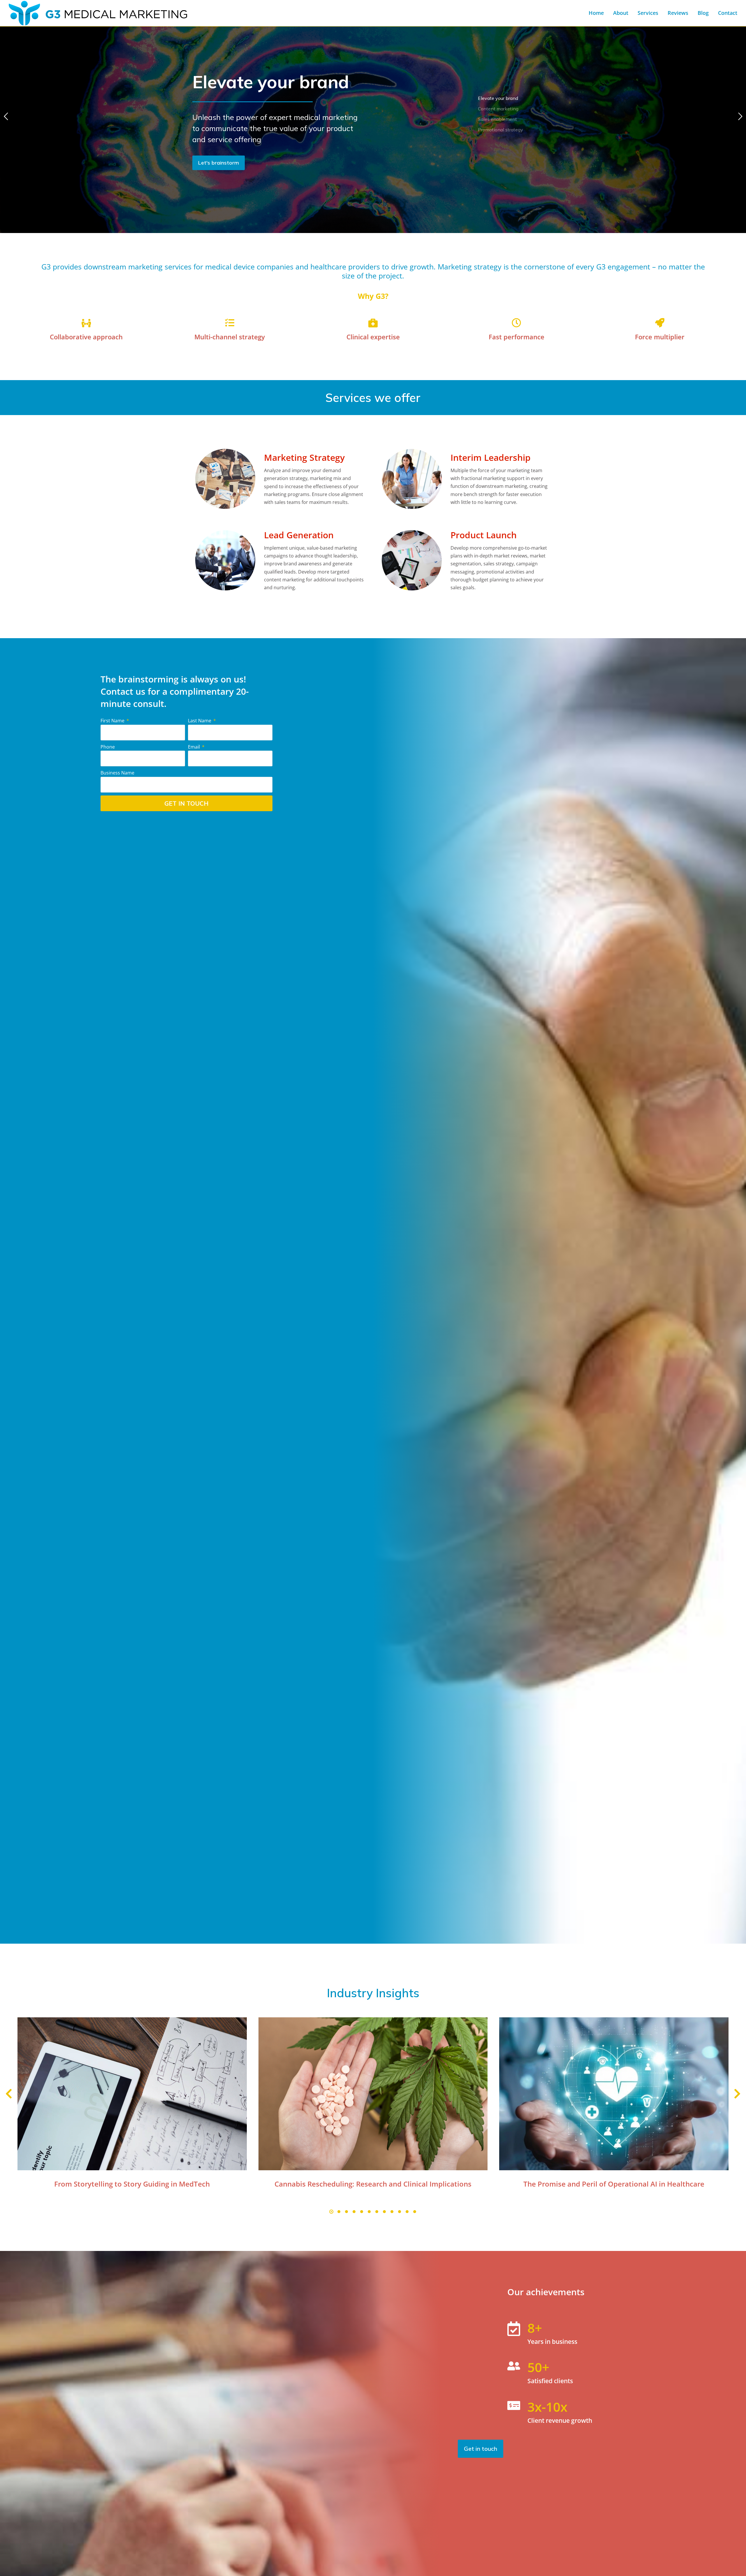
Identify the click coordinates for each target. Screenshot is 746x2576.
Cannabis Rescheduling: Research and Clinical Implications (373, 2184)
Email (195, 747)
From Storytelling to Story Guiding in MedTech (132, 2184)
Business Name (117, 773)
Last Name (200, 721)
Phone (108, 747)
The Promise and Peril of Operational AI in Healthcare (614, 2184)
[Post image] (132, 2094)
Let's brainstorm (219, 163)
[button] (331, 2212)
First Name (113, 721)
